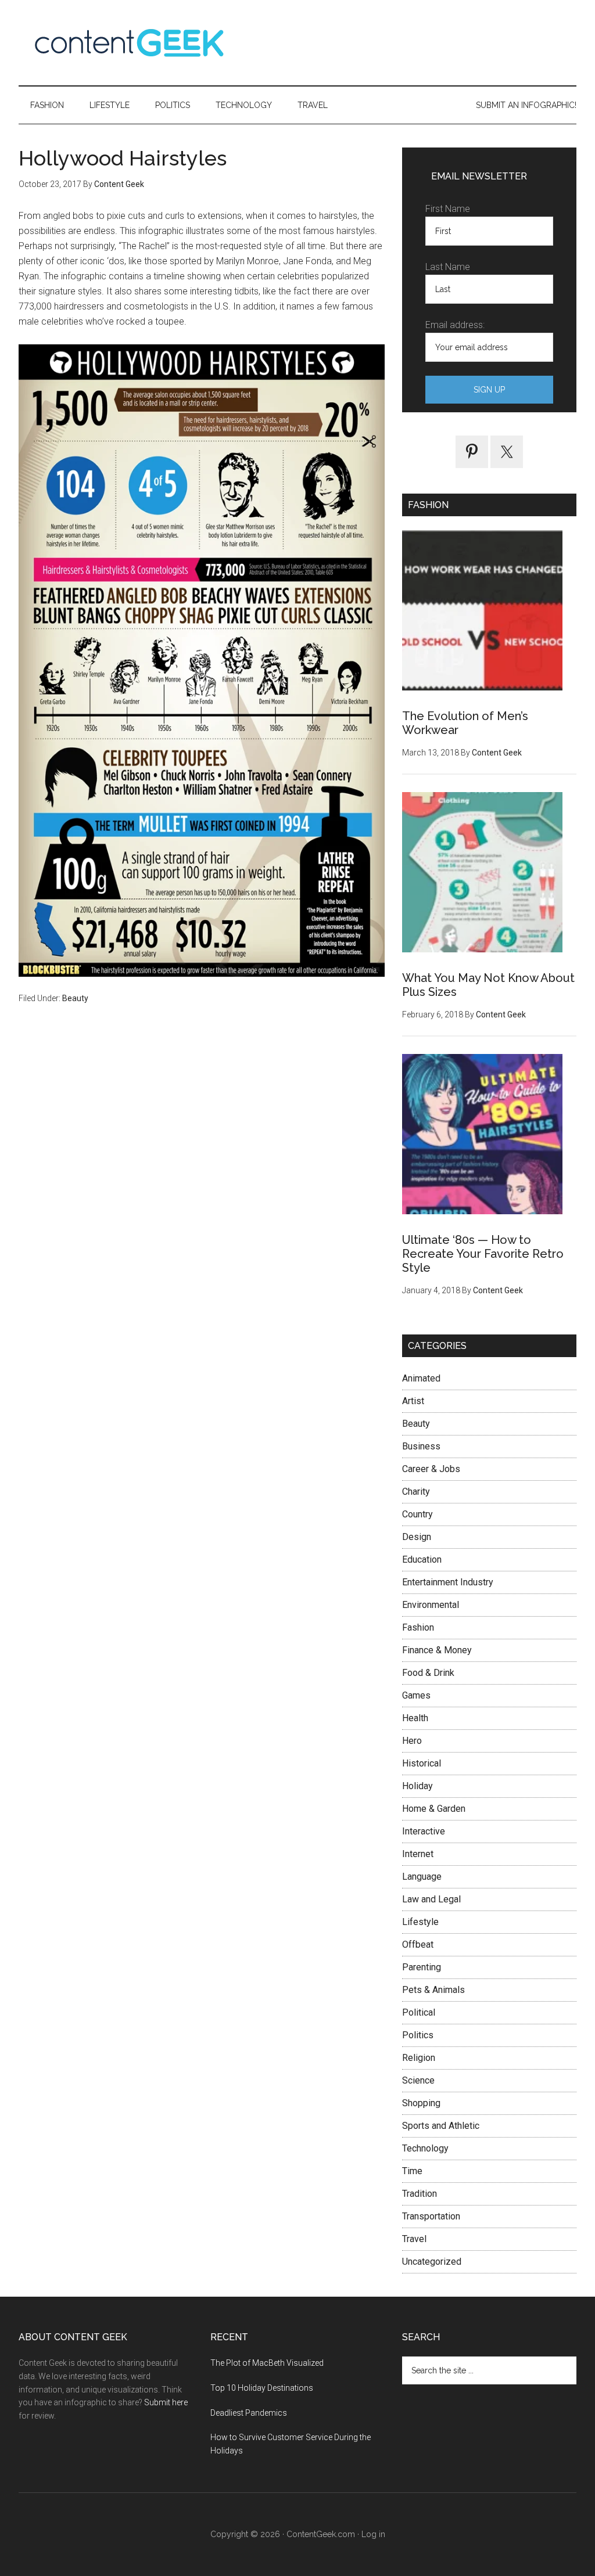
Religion (419, 2058)
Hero (412, 1741)
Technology (425, 2148)
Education (422, 1559)
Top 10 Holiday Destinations (262, 2388)
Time (412, 2171)
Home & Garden (434, 1809)
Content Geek (129, 43)
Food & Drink (428, 1673)
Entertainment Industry (448, 1582)
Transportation (431, 2216)
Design (417, 1537)
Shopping (421, 2103)
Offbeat (418, 1944)
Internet (418, 1854)
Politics (418, 2035)
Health (415, 1718)
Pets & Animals (433, 1990)
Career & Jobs (431, 1469)
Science (418, 2080)
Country (417, 1514)
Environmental (431, 1605)
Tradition (420, 2194)
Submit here (166, 2402)
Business (421, 1446)
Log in (373, 2534)
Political (419, 2012)
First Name (448, 209)
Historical (422, 1763)
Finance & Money (437, 1650)
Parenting (422, 1967)
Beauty (75, 998)
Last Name (448, 267)
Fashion (418, 1627)
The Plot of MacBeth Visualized (267, 2363)
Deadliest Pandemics (249, 2413)
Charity (416, 1492)
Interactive (424, 1831)
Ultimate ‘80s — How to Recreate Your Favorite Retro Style (483, 1254)
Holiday (417, 1786)
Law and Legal (431, 1899)
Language (422, 1877)
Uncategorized (432, 2262)
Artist (413, 1401)
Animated (421, 1378)
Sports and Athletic (441, 2126)
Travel (414, 2239)
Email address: (455, 325)
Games (416, 1695)
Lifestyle (420, 1922)
